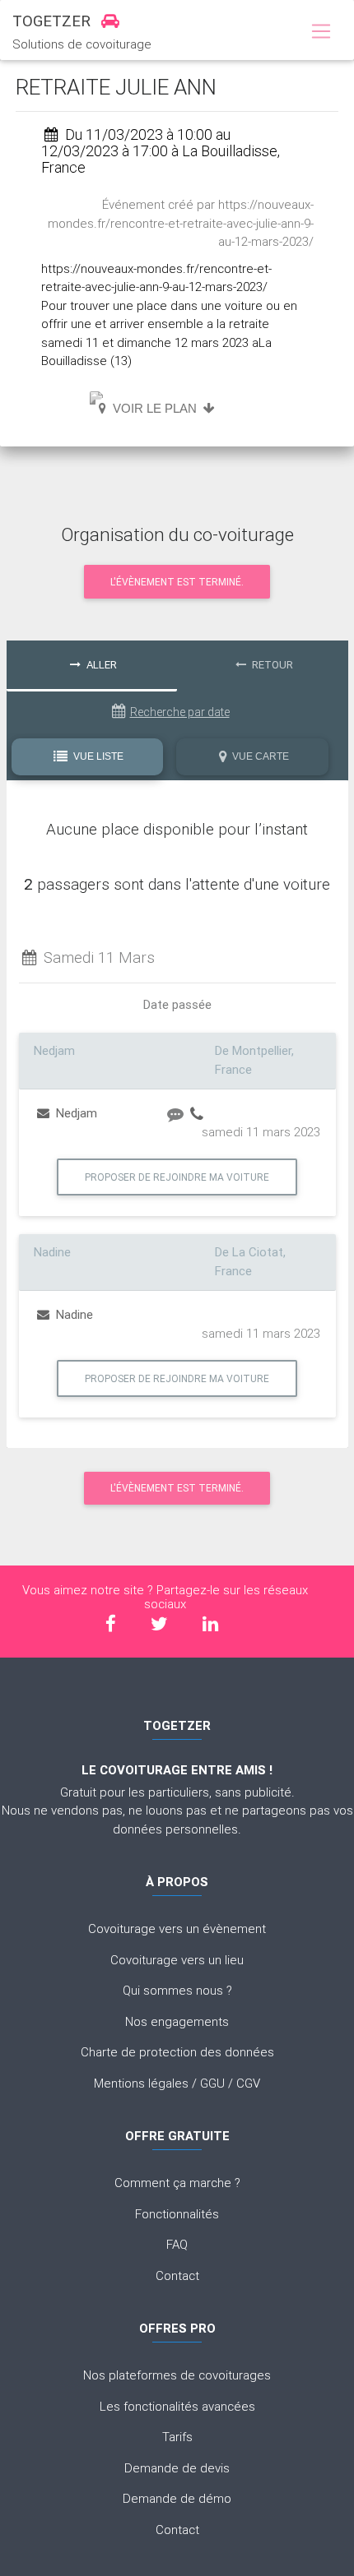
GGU (212, 2083)
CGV (248, 2083)
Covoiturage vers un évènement (177, 1929)
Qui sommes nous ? (177, 1990)
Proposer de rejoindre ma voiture (177, 1177)
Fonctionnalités (177, 2214)
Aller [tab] (100, 665)
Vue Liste (97, 756)
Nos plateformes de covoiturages (177, 2375)
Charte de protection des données (177, 2052)
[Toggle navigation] (321, 32)
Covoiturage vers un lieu (177, 1960)
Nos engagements (177, 2021)
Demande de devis (177, 2468)
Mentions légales (141, 2083)
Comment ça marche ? (177, 2183)
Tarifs (177, 2437)
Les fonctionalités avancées (177, 2406)
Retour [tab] (271, 665)
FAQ (177, 2244)
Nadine (73, 1314)
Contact (177, 2275)
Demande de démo (177, 2498)
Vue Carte (259, 756)
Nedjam (75, 1113)
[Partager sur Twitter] (159, 1624)
